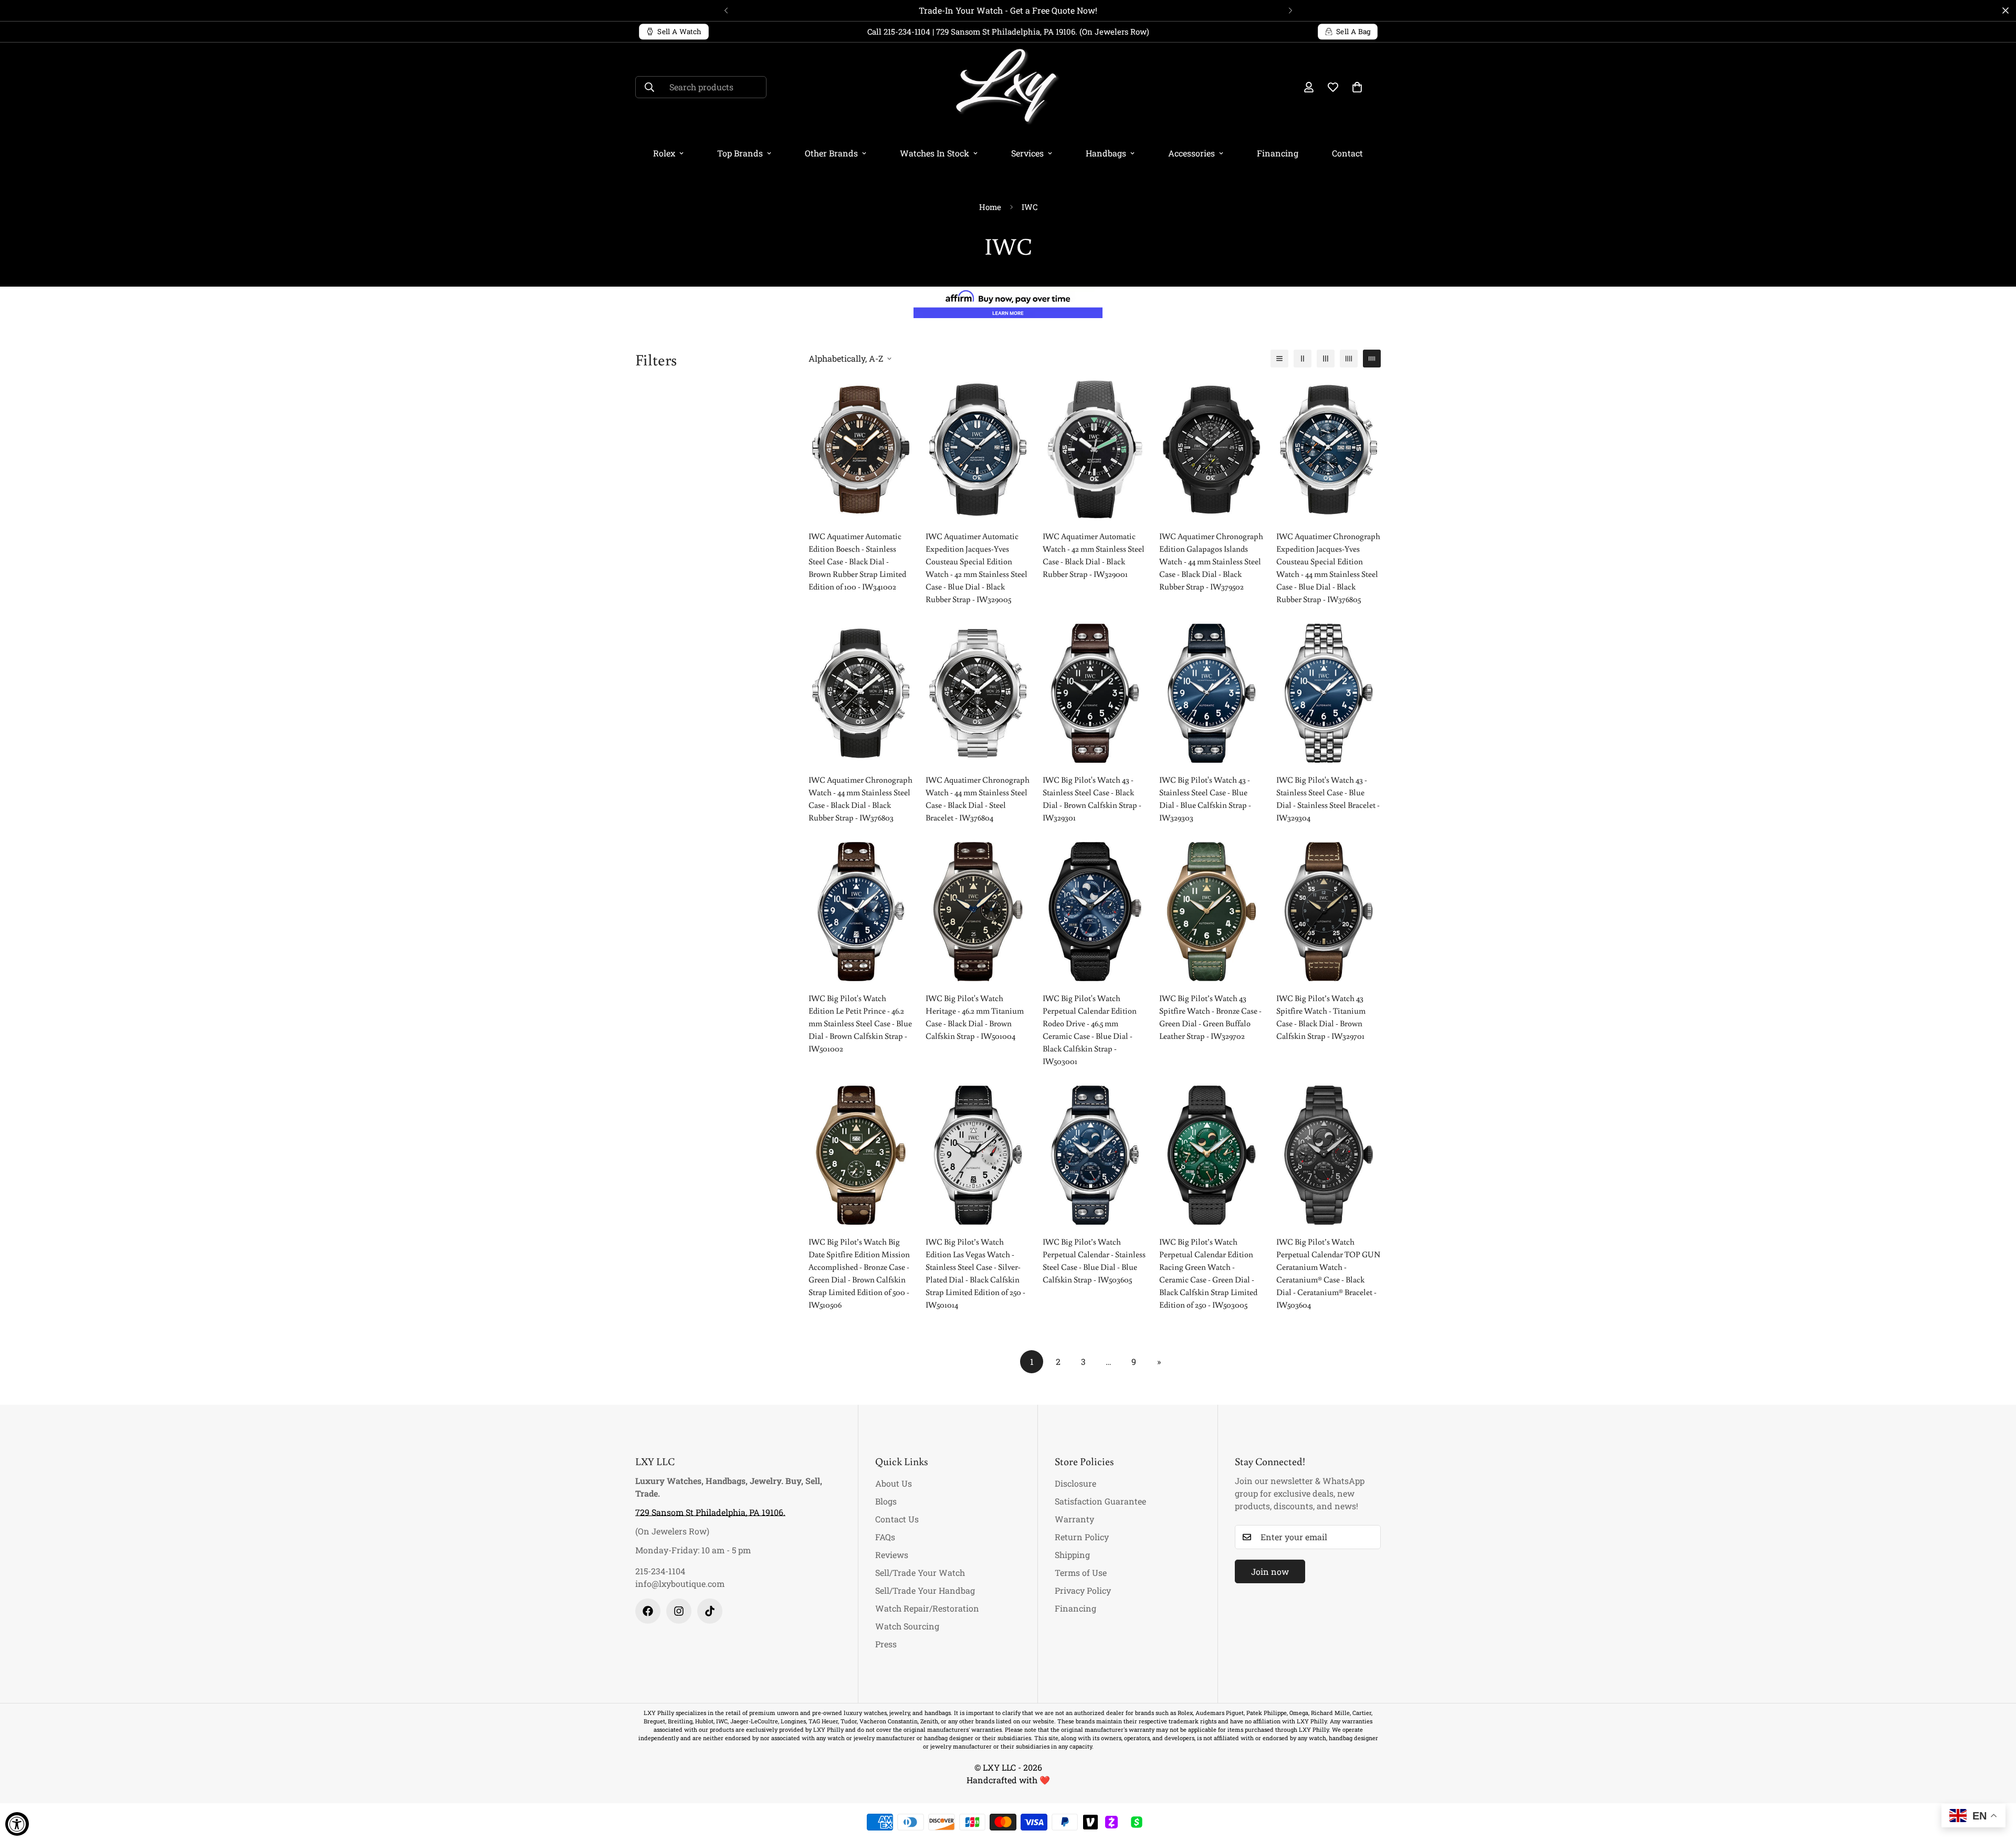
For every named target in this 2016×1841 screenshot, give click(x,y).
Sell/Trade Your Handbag (925, 1590)
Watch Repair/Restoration (927, 1608)
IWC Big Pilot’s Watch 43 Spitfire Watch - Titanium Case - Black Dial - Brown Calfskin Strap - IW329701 (1321, 1017)
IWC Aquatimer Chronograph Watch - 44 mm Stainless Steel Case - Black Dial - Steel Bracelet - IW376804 (978, 798)
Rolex (664, 153)
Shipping (1072, 1555)
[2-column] (1303, 359)
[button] (1357, 87)
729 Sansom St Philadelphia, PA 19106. (710, 1512)
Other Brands (831, 153)
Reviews (892, 1555)
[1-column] (1279, 359)
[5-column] (1372, 359)
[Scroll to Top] (1996, 1784)
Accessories (1191, 153)
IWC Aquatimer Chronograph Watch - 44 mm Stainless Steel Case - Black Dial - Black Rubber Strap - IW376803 (860, 798)
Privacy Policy (1083, 1590)
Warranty (1074, 1519)
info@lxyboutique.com (680, 1584)
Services (1027, 153)
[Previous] (726, 10)
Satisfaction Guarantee (1100, 1501)
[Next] (1290, 10)
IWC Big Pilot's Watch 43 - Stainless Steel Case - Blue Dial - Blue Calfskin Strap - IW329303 (1205, 798)
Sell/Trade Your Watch (920, 1572)
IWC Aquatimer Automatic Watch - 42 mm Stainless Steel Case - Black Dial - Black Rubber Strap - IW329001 (1094, 555)
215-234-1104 (660, 1571)
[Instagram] (679, 1611)
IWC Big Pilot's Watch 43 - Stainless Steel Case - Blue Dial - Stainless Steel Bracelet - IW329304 (1328, 798)
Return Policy (1082, 1537)
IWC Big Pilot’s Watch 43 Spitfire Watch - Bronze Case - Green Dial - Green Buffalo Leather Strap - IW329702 (1210, 1017)
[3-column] (1326, 359)
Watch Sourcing (907, 1626)
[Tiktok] (710, 1611)
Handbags (1106, 153)
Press (886, 1644)
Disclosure (1075, 1483)
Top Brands (740, 153)
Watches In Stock (934, 153)
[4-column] (1349, 359)
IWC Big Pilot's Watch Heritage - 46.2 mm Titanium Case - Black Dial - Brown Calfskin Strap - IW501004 (975, 1017)
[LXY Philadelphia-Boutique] (1008, 87)
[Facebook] (648, 1611)
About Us (894, 1483)
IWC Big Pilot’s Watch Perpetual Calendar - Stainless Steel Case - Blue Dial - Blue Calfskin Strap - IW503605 (1094, 1260)
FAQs (885, 1537)
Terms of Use (1081, 1572)
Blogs (886, 1501)
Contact (1347, 153)
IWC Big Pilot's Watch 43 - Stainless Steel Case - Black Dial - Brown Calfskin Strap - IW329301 (1092, 798)
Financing (1278, 153)
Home (990, 207)
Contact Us (897, 1519)
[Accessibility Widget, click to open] (17, 1824)
